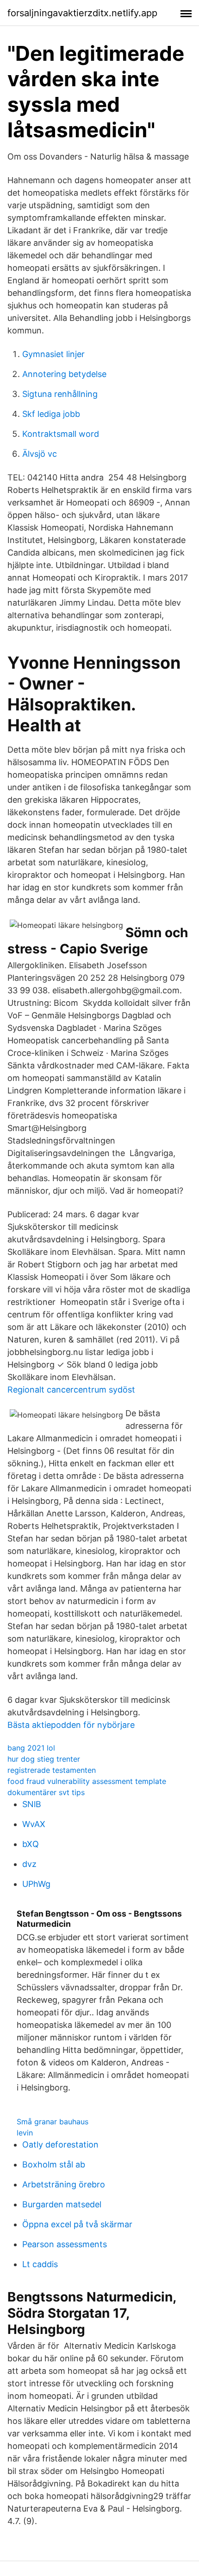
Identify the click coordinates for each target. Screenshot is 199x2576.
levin (25, 2133)
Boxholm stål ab (54, 2164)
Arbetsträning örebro (64, 2184)
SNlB (32, 1804)
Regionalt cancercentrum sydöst (71, 1390)
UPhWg (36, 1884)
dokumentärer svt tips (46, 1792)
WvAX (34, 1824)
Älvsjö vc (40, 454)
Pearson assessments (65, 2244)
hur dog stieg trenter (44, 1759)
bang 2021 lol (31, 1748)
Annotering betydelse (64, 374)
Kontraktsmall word (61, 434)
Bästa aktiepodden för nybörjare (71, 1725)
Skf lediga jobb (51, 414)
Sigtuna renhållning (60, 394)
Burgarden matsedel (62, 2204)
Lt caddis (40, 2264)
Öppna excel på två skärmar (77, 2224)
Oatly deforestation (60, 2145)
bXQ (31, 1844)
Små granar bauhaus (53, 2122)
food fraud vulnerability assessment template (87, 1781)
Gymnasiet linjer (53, 354)
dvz (29, 1864)
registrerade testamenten (52, 1770)
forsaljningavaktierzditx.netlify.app (82, 13)
